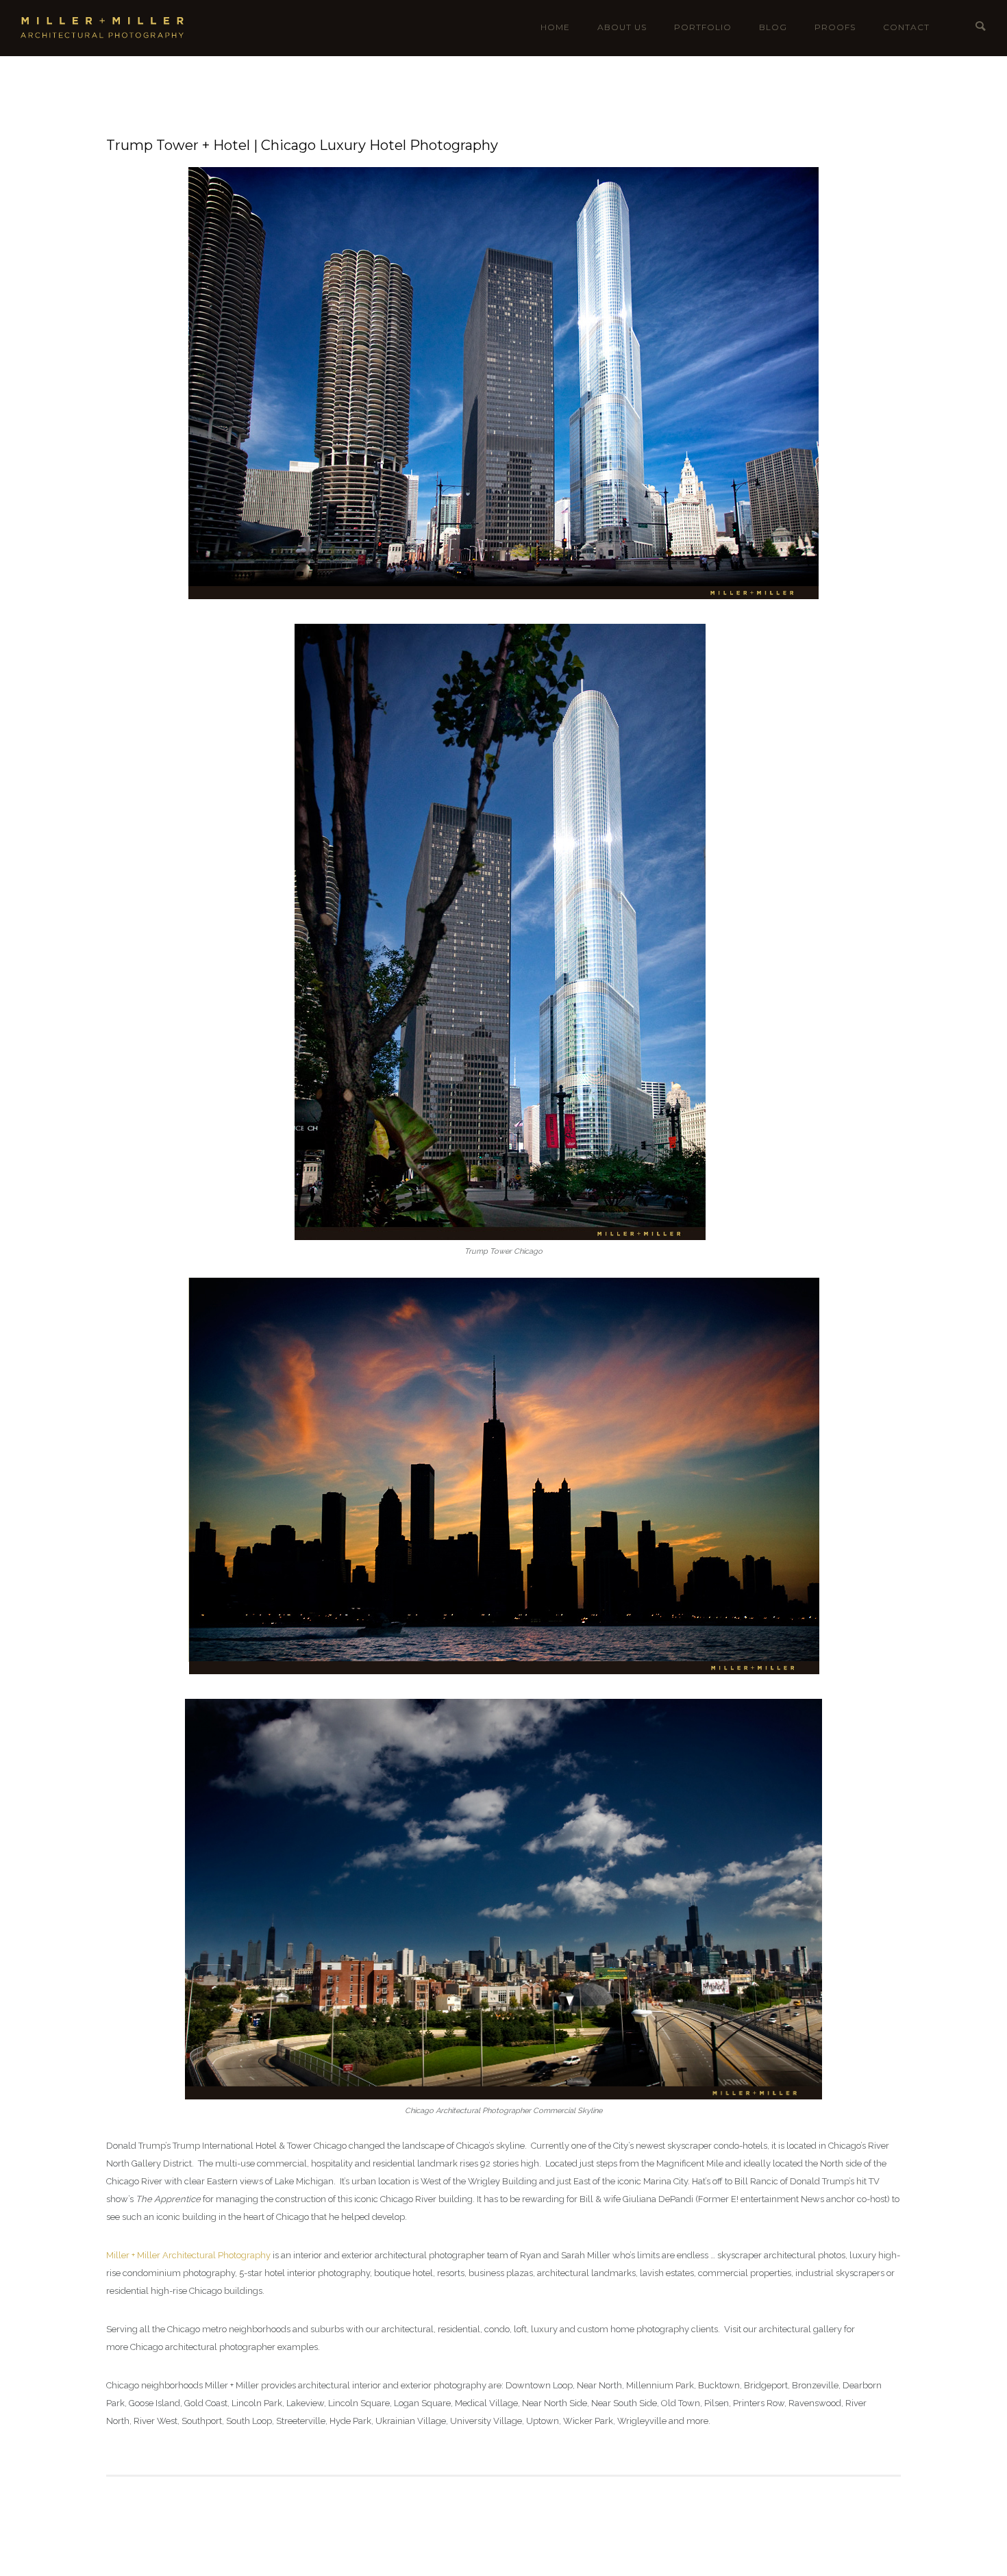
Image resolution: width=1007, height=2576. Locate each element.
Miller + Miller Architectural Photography (188, 2255)
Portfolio (703, 27)
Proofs (835, 27)
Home (555, 27)
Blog (773, 27)
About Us (622, 27)
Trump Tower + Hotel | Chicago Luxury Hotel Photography (302, 145)
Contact (906, 27)
